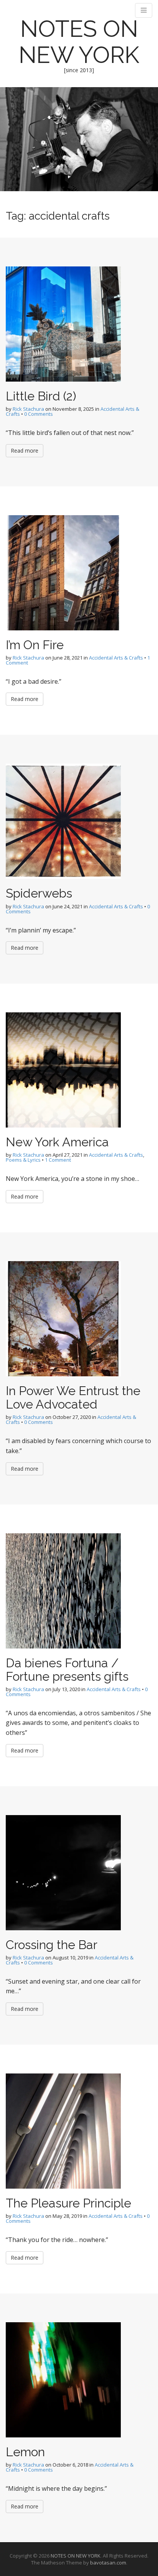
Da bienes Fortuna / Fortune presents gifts (67, 1670)
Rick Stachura (28, 409)
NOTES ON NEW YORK (79, 42)
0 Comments (39, 414)
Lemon (25, 2452)
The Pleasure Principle (68, 2203)
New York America (57, 1142)
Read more (25, 451)
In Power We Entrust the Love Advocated (73, 1397)
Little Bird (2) (41, 396)
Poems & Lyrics (23, 1160)
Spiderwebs (39, 893)
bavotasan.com (108, 2563)
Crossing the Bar (52, 1945)
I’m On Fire (35, 645)
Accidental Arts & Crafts (116, 658)
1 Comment (58, 1160)
